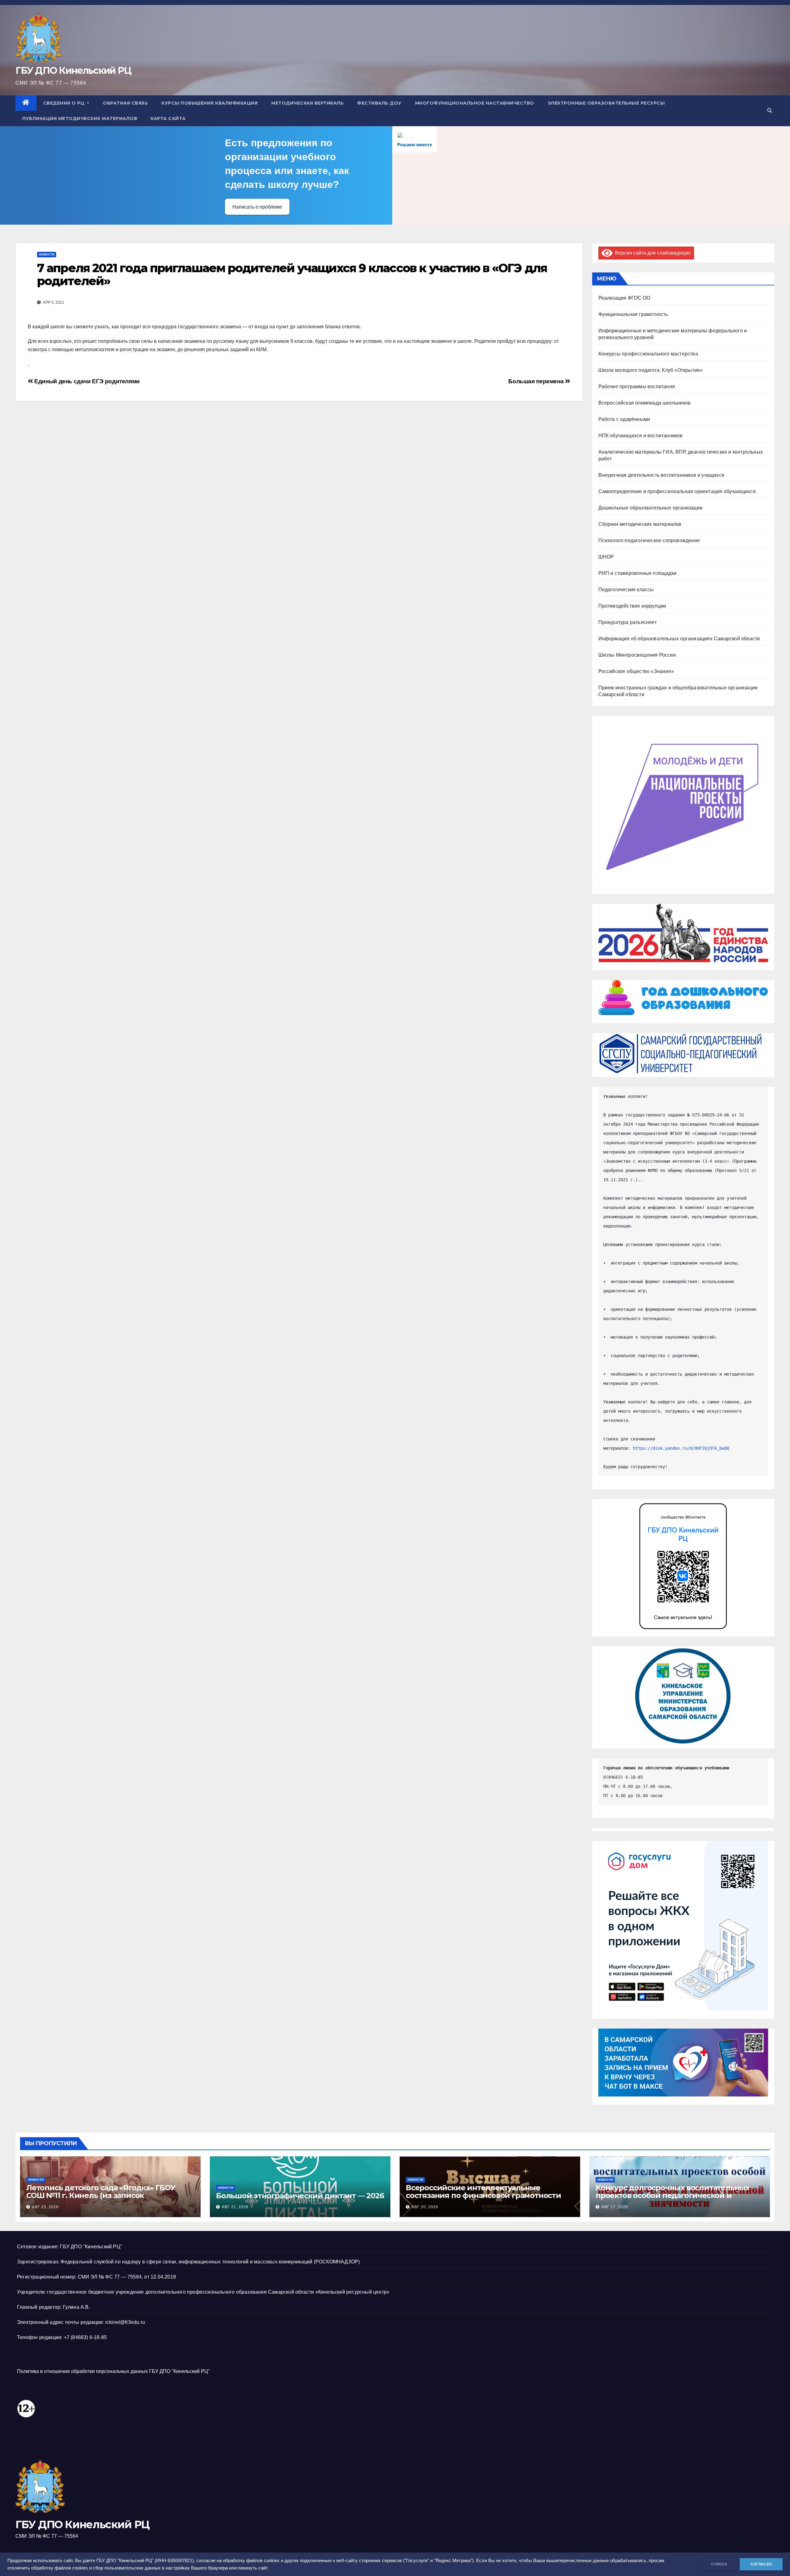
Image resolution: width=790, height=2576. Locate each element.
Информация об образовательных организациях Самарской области (679, 639)
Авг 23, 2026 (45, 2207)
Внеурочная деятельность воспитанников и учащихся (661, 475)
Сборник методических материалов (640, 524)
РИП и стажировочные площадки (638, 573)
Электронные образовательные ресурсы (606, 103)
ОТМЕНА (719, 2564)
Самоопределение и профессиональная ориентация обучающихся (677, 491)
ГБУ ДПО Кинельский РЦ (73, 71)
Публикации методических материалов (80, 118)
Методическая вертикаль (307, 103)
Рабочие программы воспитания (637, 386)
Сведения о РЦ (64, 103)
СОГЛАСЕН (761, 2564)
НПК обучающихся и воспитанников (641, 436)
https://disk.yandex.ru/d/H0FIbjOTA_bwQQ (681, 1448)
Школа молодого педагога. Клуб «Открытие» (651, 370)
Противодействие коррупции (632, 606)
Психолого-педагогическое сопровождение (649, 540)
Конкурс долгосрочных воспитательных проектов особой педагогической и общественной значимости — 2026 (672, 2195)
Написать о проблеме (257, 207)
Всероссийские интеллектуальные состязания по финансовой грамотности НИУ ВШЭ (483, 2195)
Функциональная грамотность (633, 314)
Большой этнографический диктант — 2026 (300, 2196)
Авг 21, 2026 (235, 2207)
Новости (47, 254)
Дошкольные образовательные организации (651, 508)
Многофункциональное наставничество (475, 103)
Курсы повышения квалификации (210, 103)
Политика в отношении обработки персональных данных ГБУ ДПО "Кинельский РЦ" (113, 2371)
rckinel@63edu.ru (125, 2322)
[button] (770, 111)
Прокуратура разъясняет (628, 622)
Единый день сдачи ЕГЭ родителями (86, 381)
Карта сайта (168, 118)
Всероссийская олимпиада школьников (645, 403)
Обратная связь (125, 103)
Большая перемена (536, 381)
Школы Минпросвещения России (637, 655)
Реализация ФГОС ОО (624, 298)
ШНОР (606, 557)
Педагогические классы (626, 590)
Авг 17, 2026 (615, 2207)
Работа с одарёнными (624, 419)
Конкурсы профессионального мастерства (648, 354)
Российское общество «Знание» (636, 671)
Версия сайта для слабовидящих (652, 253)
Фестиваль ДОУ (379, 103)
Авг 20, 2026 (425, 2207)
